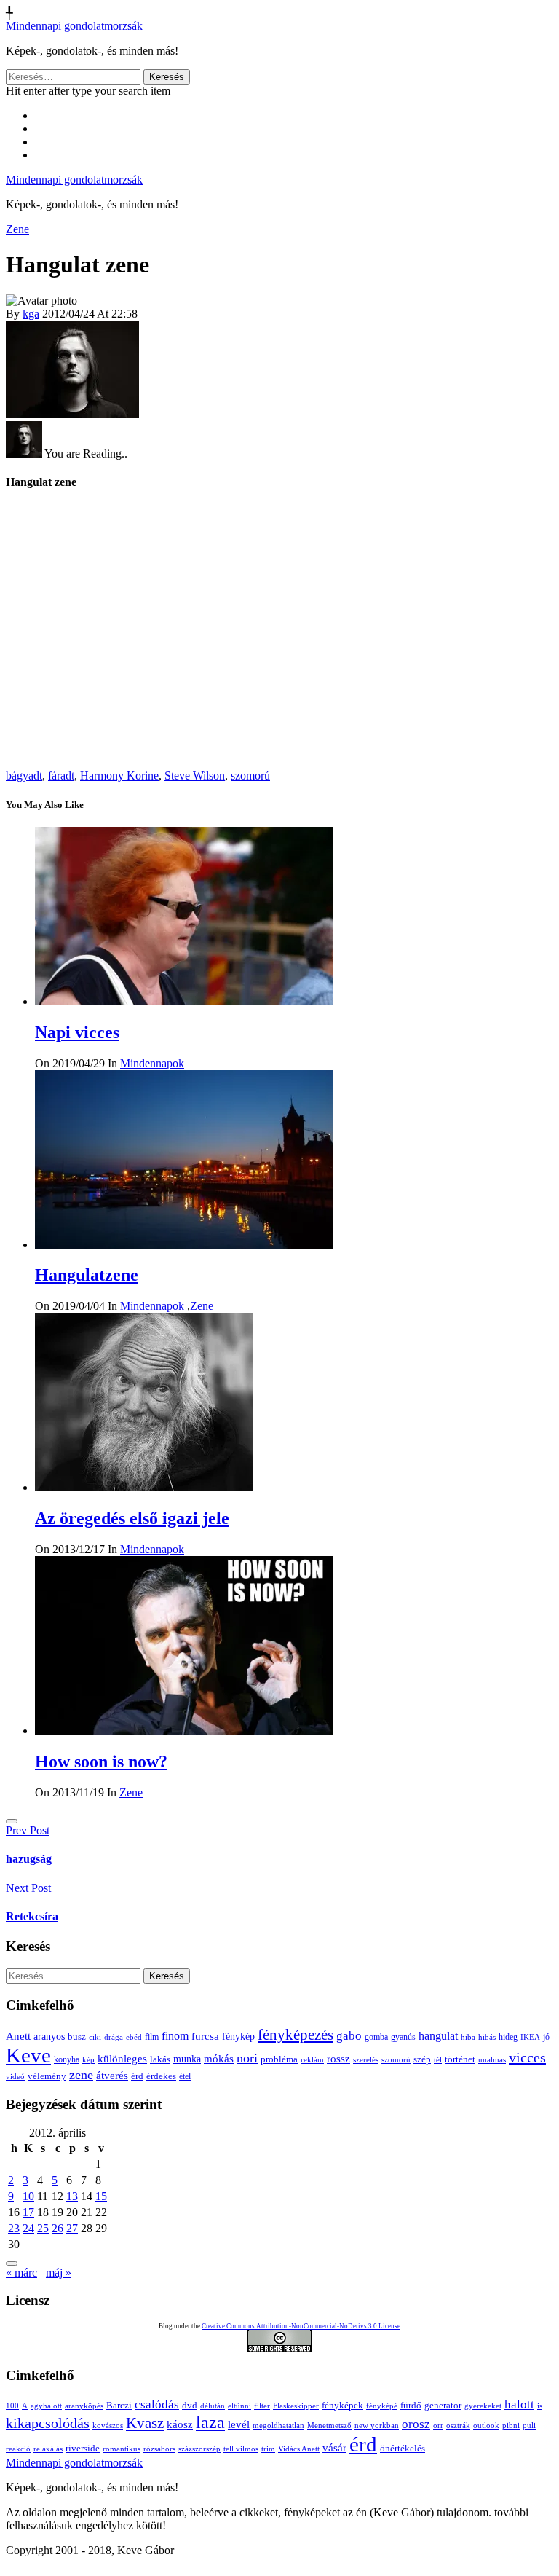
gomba (376, 2037)
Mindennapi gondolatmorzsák (74, 26)
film (152, 2037)
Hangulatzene (87, 1275)
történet (460, 2059)
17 (28, 2212)
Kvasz (145, 2423)
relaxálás (48, 2449)
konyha (67, 2060)
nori (247, 2058)
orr (438, 2426)
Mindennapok (152, 1063)
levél (239, 2424)
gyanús (403, 2037)
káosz (180, 2424)
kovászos (108, 2426)
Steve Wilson (195, 775)
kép (88, 2060)
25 (43, 2228)
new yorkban (377, 2426)
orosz (416, 2424)
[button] (12, 1821)
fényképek (342, 2405)
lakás (160, 2059)
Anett (18, 2036)
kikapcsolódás (48, 2423)
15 (101, 2196)
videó (15, 2076)
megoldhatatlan (278, 2426)
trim (268, 2449)
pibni (511, 2426)
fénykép (238, 2036)
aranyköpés (84, 2406)
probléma (279, 2059)
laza (210, 2422)
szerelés (366, 2059)
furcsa (205, 2036)
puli (529, 2426)
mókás (219, 2058)
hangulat (438, 2036)
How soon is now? (101, 1762)
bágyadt (24, 775)
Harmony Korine (119, 775)
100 (12, 2406)
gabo (349, 2036)
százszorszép (199, 2449)
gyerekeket (483, 2406)
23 (14, 2228)
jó (546, 2037)
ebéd (134, 2037)
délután (213, 2406)
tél (438, 2059)
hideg (508, 2037)
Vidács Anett (299, 2449)
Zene (17, 229)
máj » (59, 2273)
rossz (338, 2059)
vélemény (47, 2076)
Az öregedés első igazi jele (132, 1518)
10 (28, 2196)
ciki (95, 2037)
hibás (487, 2037)
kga (31, 314)
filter (262, 2406)
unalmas (492, 2059)
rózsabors (159, 2449)
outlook (486, 2426)
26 (58, 2228)
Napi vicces (77, 1032)
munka (187, 2059)
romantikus (122, 2449)
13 (72, 2196)
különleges (122, 2058)
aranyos (49, 2037)
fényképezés (296, 2035)
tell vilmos (241, 2449)
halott (519, 2404)
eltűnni (239, 2406)
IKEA (530, 2037)
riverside (83, 2448)
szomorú (250, 775)
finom (175, 2036)
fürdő (411, 2405)
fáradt (61, 775)
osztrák (458, 2426)
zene (81, 2075)
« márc (21, 2273)
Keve (28, 2055)
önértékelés (403, 2448)
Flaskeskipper (296, 2406)
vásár (334, 2447)
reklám (312, 2059)
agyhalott (46, 2406)
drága (114, 2037)
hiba (468, 2037)
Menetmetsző (329, 2426)
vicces (527, 2057)
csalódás (157, 2404)
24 (28, 2228)
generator (443, 2405)
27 (72, 2228)
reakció (18, 2449)
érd (137, 2076)
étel (185, 2076)
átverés (112, 2075)
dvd (190, 2405)
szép (422, 2059)
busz (77, 2037)
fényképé (382, 2406)
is (540, 2406)
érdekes (161, 2076)
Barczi (119, 2405)
